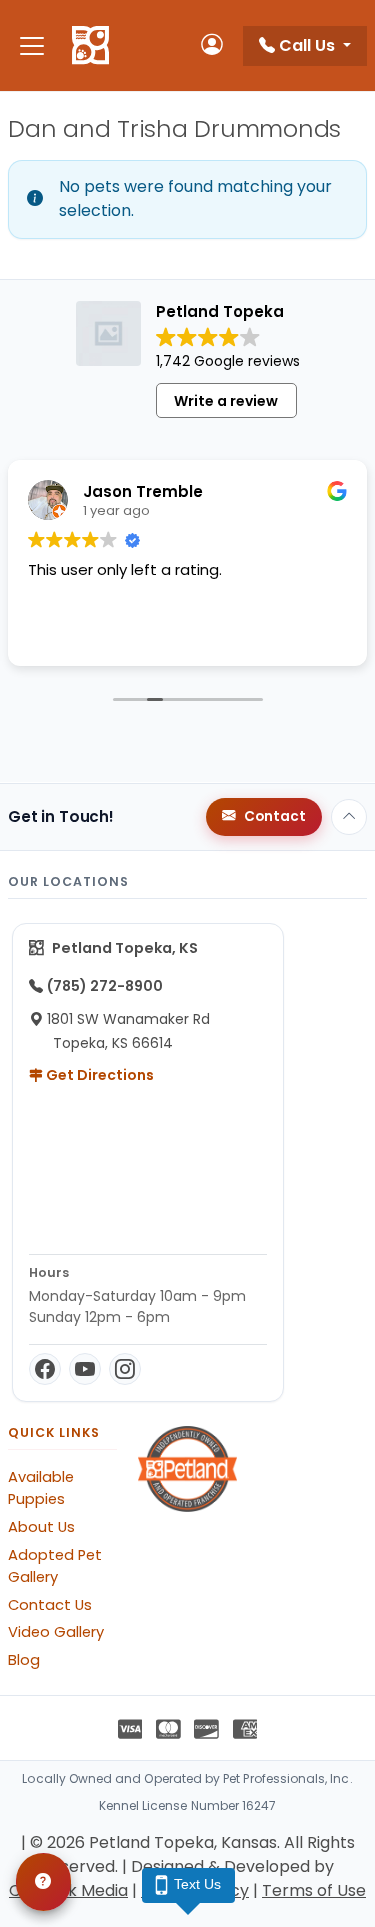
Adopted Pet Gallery (55, 1566)
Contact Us (50, 1605)
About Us (41, 1527)
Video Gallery (56, 1632)
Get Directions (98, 1075)
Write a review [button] (226, 401)
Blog (24, 1660)
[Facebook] (45, 1369)
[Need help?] (43, 1882)
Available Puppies (41, 1488)
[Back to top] (349, 817)
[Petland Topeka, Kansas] (90, 46)
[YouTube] (85, 1369)
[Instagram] (125, 1369)
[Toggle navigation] (32, 45)
